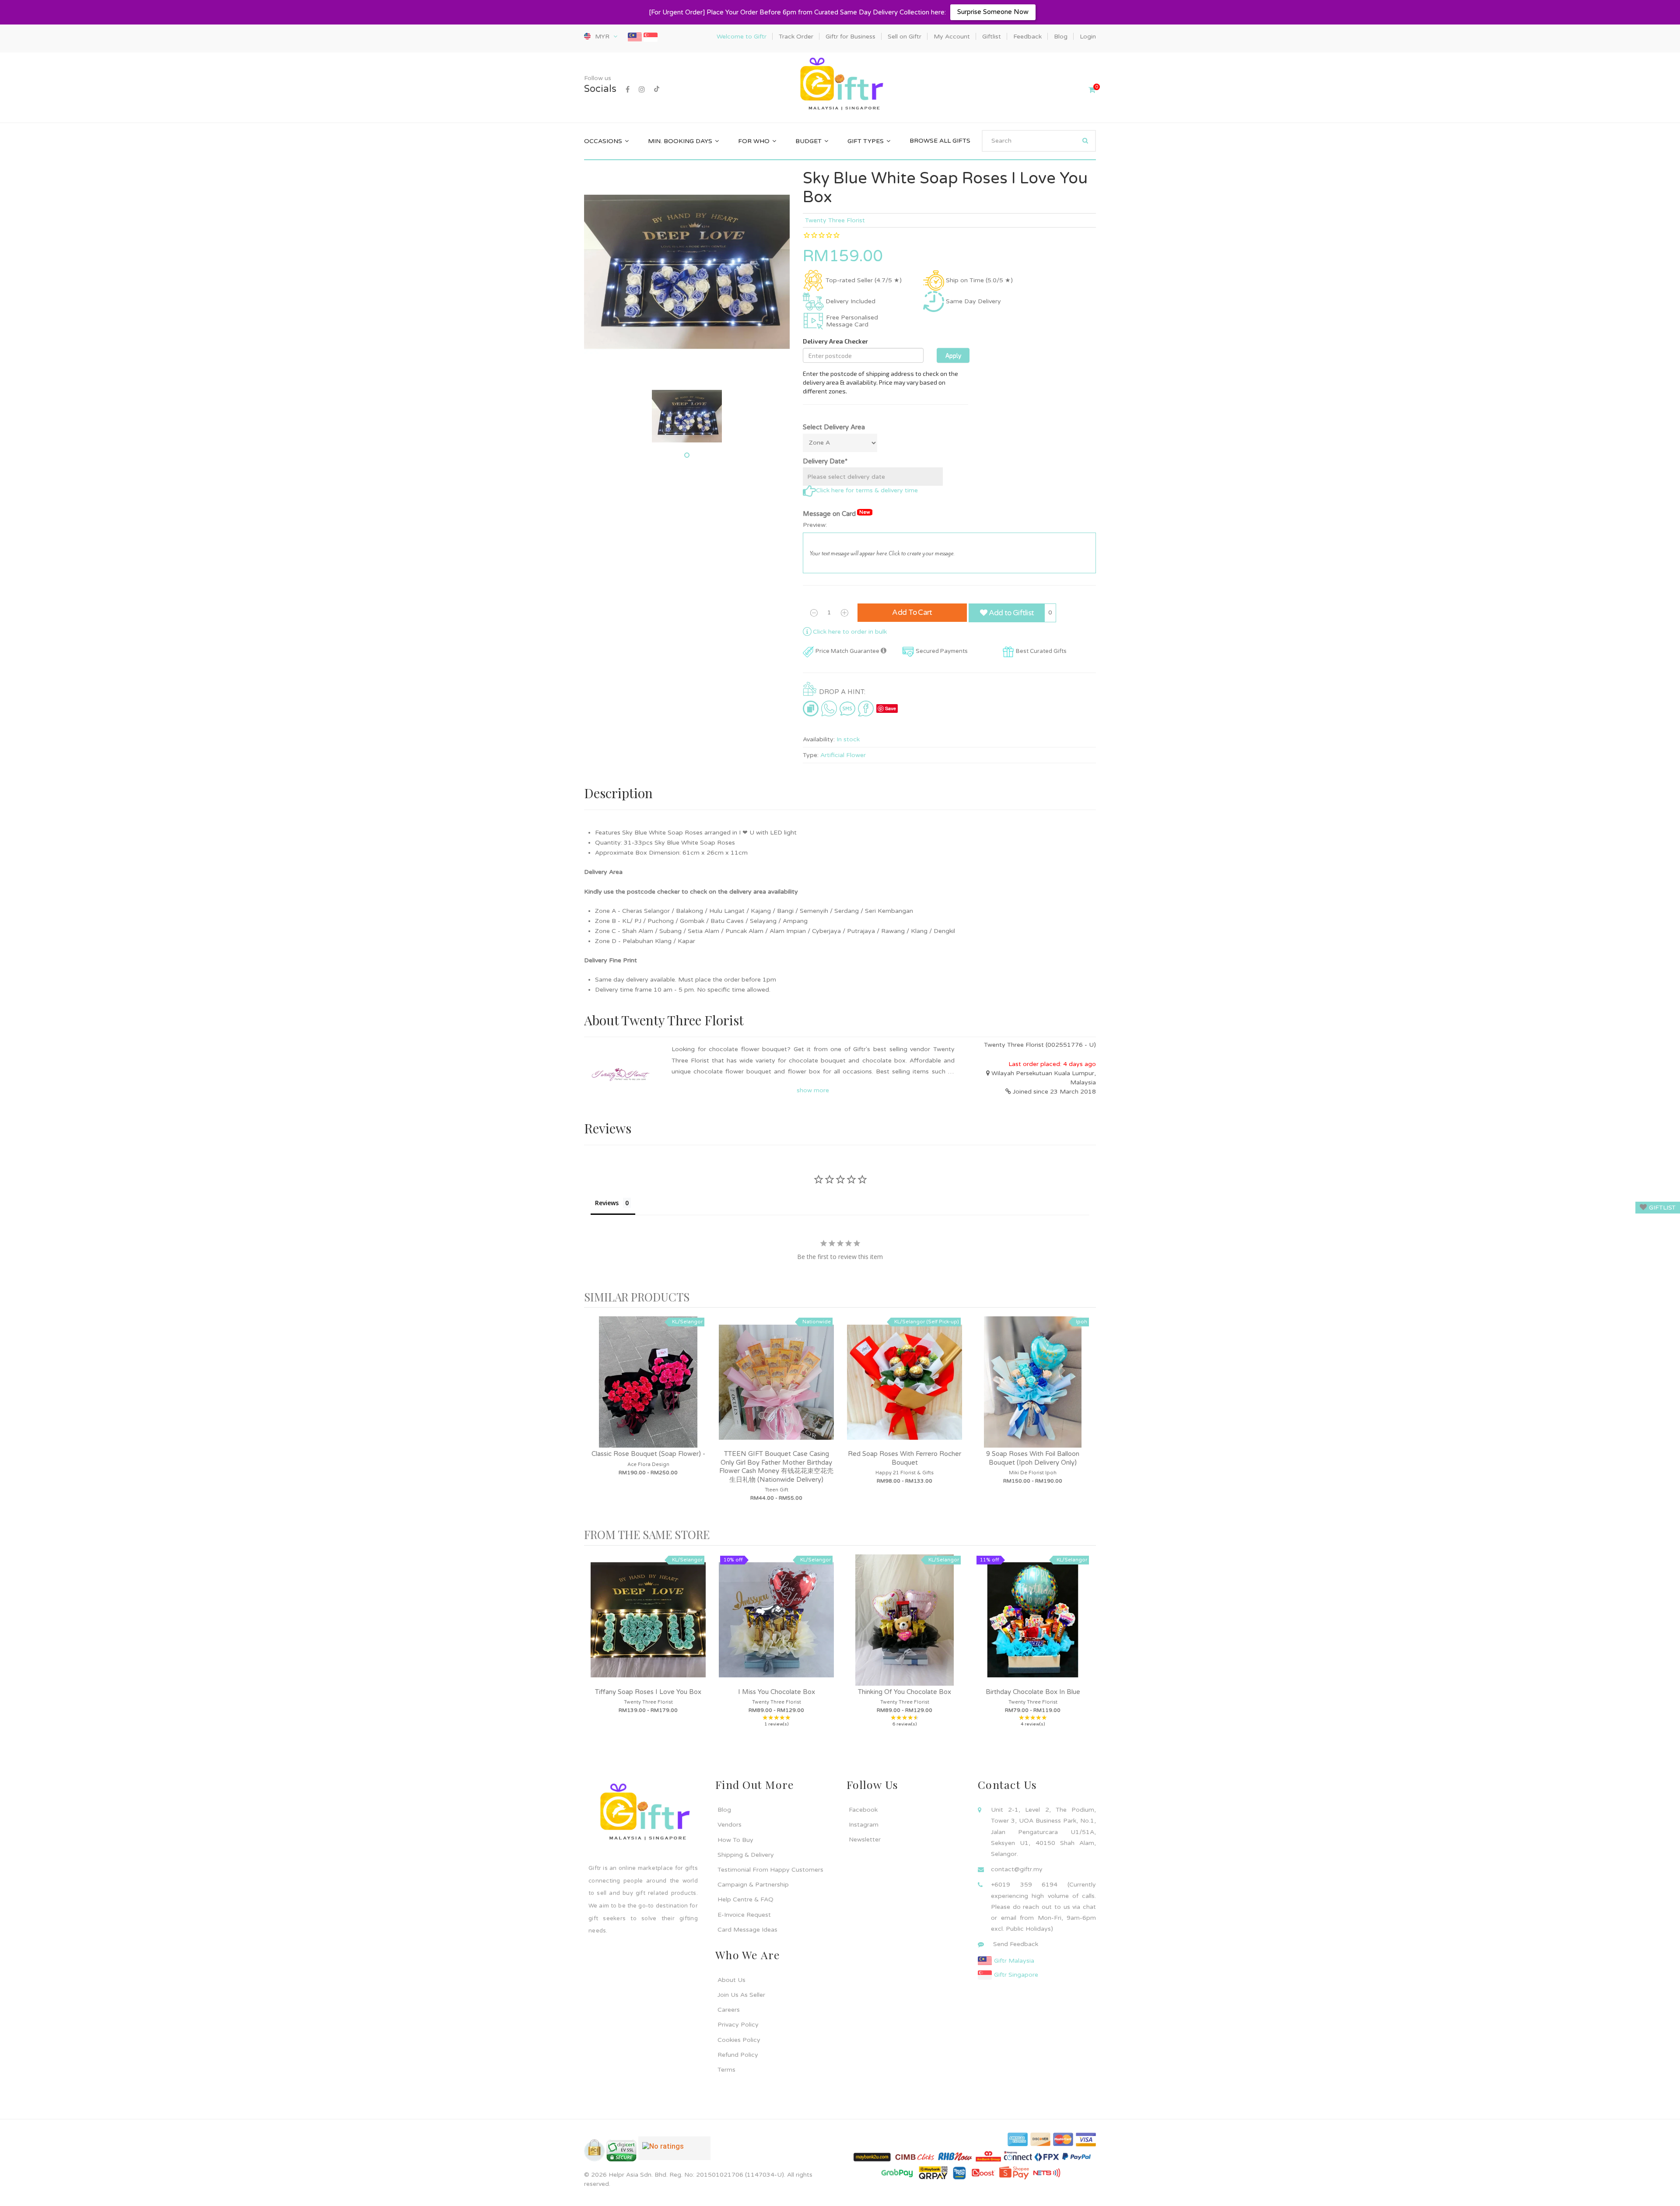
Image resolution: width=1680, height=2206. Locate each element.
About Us (731, 1980)
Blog (724, 1810)
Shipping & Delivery (746, 1855)
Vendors (730, 1825)
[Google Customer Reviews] (674, 2152)
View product (648, 1391)
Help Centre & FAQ (745, 1899)
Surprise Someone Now (993, 12)
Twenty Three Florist (835, 220)
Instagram (864, 1825)
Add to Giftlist (1010, 613)
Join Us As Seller (741, 1995)
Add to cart (912, 612)
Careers (729, 2010)
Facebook (863, 1810)
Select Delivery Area (834, 427)
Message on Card (836, 514)
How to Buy (735, 1840)
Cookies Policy (739, 2040)
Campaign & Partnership (753, 1885)
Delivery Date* (825, 461)
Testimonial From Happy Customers (770, 1870)
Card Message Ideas (747, 1930)
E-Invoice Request (744, 1915)
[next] (1087, 1418)
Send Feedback (1016, 1944)
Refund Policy (738, 2055)
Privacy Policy (738, 2025)
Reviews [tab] (607, 1203)
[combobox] (1039, 141)
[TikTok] (657, 90)
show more (813, 1090)
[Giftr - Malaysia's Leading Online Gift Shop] (840, 85)
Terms (726, 2070)
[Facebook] (628, 90)
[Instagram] (642, 90)
